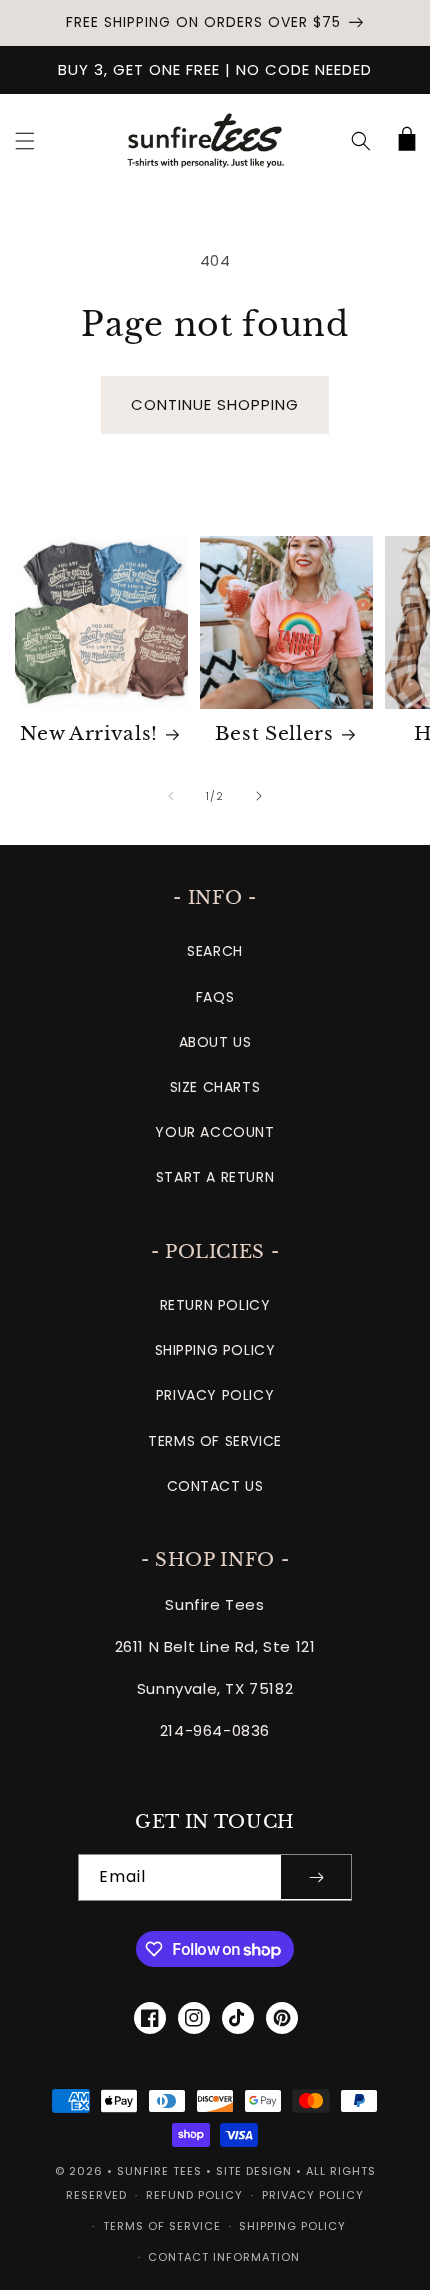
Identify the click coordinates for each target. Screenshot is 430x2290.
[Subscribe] (316, 1877)
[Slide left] (171, 796)
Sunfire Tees (159, 2171)
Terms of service (162, 2226)
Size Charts (215, 1087)
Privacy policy (313, 2195)
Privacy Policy (215, 1395)
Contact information (224, 2257)
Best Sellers (274, 733)
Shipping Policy (215, 1350)
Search (215, 951)
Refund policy (194, 2195)
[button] (25, 141)
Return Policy (215, 1305)
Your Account (214, 1132)
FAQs (215, 997)
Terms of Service (215, 1441)
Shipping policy (292, 2226)
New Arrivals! (89, 733)
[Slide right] (259, 796)
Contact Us (215, 1486)
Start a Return (215, 1177)
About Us (215, 1042)
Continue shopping (215, 404)
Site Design (254, 2171)
